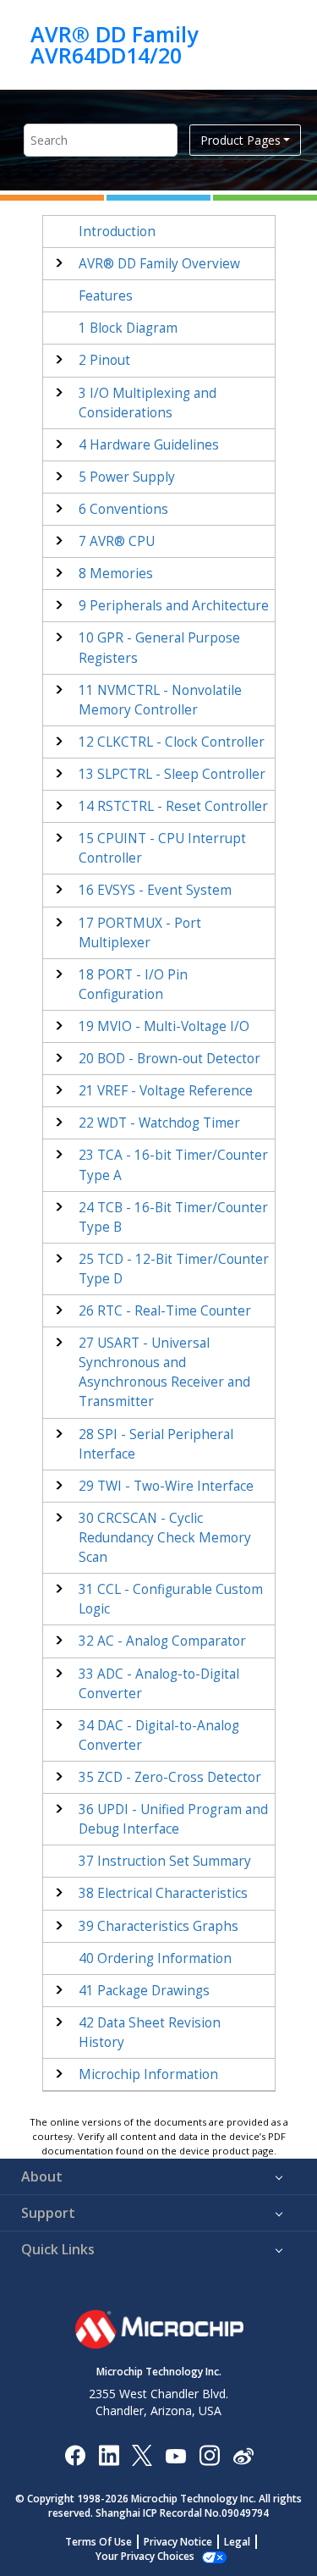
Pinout (104, 360)
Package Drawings (144, 1991)
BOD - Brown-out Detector (169, 1059)
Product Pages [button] (240, 140)
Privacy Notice (178, 2542)
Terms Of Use (98, 2542)
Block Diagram (128, 328)
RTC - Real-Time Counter (165, 1311)
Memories (116, 574)
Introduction (117, 232)
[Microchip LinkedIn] (109, 2455)
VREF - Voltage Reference (166, 1091)
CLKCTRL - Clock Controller (172, 742)
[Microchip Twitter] (142, 2455)
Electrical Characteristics (163, 1893)
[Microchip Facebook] (75, 2455)
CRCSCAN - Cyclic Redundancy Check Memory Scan (165, 1538)
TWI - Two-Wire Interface (166, 1486)
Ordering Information (155, 1958)
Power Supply (127, 477)
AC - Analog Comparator (162, 1641)
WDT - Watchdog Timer (159, 1123)
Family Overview (159, 264)
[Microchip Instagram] (209, 2455)
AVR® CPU (117, 541)
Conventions (123, 509)
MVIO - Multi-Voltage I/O (164, 1026)
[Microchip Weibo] (243, 2455)
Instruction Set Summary (165, 1861)
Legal (237, 2542)
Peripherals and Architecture (174, 606)
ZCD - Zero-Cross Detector (170, 1777)
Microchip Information (148, 2074)
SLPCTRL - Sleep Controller (172, 774)
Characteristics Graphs (158, 1926)
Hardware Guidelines (149, 445)
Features (106, 296)
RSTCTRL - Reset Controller (173, 806)
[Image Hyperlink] (175, 2455)
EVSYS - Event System (155, 890)
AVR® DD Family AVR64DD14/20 (114, 44)
